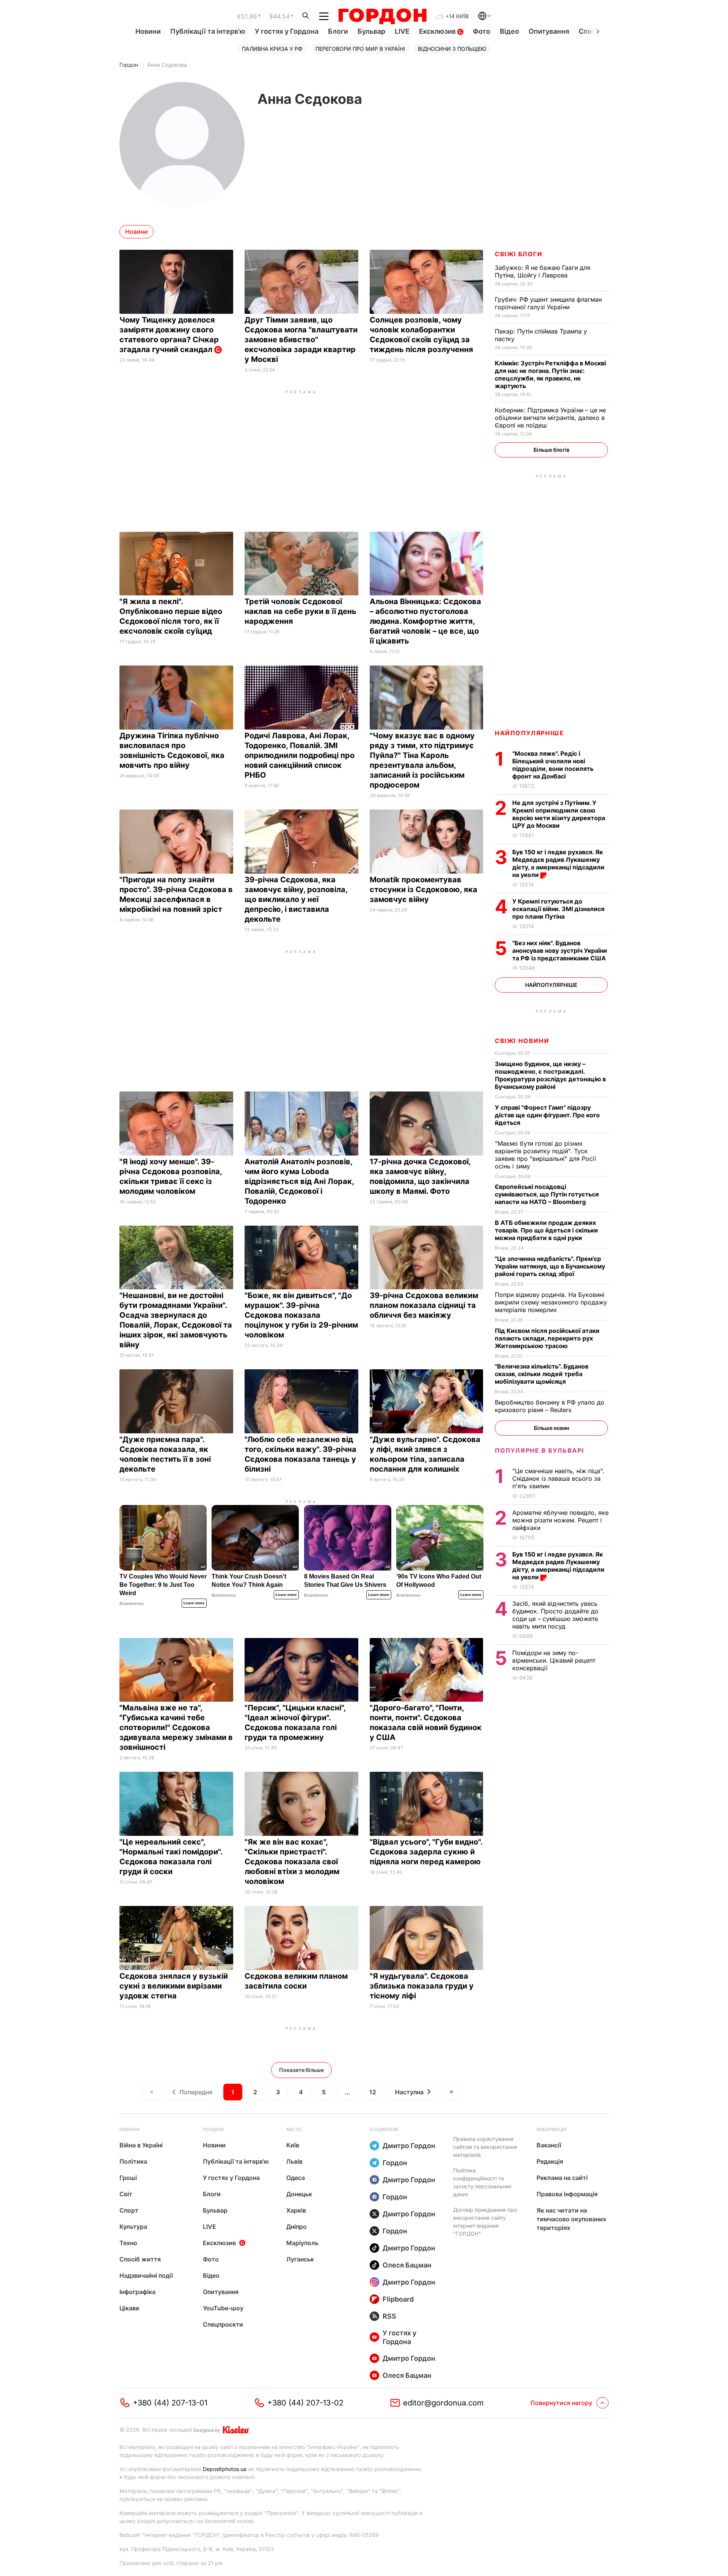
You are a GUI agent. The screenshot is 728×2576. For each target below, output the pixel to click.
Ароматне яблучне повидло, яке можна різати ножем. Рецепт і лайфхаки (560, 1520)
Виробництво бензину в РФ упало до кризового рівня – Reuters (550, 1406)
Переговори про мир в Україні (360, 49)
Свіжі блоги (519, 254)
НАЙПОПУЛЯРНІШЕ (529, 733)
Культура (133, 2227)
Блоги (338, 31)
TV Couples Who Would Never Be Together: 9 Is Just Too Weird (163, 1585)
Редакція (550, 2161)
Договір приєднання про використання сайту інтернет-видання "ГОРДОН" (485, 2222)
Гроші (128, 2178)
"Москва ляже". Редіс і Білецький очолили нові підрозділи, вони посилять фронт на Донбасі (553, 765)
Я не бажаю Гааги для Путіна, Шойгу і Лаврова (543, 271)
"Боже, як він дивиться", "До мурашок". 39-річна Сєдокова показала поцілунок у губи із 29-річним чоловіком (301, 1315)
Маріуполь (302, 2243)
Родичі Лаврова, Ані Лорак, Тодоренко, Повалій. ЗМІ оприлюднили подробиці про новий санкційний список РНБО (300, 755)
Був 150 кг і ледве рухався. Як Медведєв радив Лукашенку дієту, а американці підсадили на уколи (558, 863)
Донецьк (299, 2194)
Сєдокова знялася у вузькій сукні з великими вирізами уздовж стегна (174, 1986)
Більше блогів (551, 450)
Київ (293, 2145)
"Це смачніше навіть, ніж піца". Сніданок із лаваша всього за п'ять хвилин (558, 1478)
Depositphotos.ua (225, 2469)
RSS (389, 2316)
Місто (294, 2129)
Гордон (129, 65)
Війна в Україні (141, 2145)
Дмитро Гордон (409, 2146)
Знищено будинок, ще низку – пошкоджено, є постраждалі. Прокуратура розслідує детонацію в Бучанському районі (550, 1075)
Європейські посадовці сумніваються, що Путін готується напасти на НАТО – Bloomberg (547, 1194)
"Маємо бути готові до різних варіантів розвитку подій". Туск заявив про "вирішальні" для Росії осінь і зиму (545, 1155)
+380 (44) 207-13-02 (305, 2403)
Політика (133, 2161)
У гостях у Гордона (287, 31)
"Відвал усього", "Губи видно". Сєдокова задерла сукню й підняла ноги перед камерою (426, 1852)
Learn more (194, 1603)
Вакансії (549, 2145)
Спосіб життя (140, 2259)
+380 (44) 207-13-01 (170, 2403)
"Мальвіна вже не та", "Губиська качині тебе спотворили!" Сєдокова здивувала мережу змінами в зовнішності (176, 1727)
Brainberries (132, 1604)
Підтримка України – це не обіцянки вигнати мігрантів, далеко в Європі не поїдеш (550, 418)
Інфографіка (137, 2292)
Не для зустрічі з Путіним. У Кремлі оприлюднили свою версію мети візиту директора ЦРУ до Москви (559, 814)
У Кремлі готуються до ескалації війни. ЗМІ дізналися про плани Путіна (558, 909)
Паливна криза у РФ (272, 49)
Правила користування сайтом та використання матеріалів (485, 2147)
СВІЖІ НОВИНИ (522, 1041)
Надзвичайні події (146, 2275)
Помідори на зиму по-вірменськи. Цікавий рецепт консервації (554, 1660)
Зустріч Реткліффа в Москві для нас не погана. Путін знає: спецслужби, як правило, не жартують (550, 374)
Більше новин (551, 1428)
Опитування (549, 31)
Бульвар (371, 31)
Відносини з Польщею (452, 49)
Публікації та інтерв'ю (208, 31)
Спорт (129, 2210)
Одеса (296, 2178)
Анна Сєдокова (167, 65)
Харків (296, 2210)
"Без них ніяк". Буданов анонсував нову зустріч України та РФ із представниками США (560, 951)
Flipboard (398, 2299)
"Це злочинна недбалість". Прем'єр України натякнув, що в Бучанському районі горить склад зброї (550, 1266)
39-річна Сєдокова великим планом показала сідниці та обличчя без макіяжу (424, 1305)
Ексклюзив (438, 31)
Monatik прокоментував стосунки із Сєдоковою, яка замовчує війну (424, 889)
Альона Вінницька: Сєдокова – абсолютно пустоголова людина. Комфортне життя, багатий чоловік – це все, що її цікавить (425, 621)
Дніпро (297, 2227)
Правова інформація (567, 2194)
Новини (148, 31)
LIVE (402, 31)
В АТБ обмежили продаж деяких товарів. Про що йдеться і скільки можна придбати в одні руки (546, 1230)
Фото (482, 31)
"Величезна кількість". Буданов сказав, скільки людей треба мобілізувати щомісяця (542, 1374)
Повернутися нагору (561, 2403)
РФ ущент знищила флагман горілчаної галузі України (548, 303)
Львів (294, 2161)
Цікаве (129, 2308)
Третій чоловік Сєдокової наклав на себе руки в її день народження (300, 611)
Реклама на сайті (562, 2178)
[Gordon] (382, 16)
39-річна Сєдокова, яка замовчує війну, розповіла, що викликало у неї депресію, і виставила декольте (296, 899)
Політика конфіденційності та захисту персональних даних (482, 2182)
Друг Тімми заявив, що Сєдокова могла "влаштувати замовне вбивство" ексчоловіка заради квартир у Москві (301, 340)
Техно (128, 2243)
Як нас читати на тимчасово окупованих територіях (571, 2219)
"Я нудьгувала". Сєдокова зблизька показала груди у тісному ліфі (422, 1986)
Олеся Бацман (407, 2265)
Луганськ (300, 2259)
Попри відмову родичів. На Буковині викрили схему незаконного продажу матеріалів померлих (551, 1302)
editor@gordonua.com (443, 2403)
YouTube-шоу (223, 2308)
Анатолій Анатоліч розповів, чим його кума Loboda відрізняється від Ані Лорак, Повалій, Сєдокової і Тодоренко (299, 1181)
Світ (126, 2194)
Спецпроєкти (223, 2324)
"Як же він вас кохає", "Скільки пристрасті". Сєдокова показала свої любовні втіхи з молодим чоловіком (292, 1862)
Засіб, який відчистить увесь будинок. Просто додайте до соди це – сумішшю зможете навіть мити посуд (555, 1615)
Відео (509, 31)
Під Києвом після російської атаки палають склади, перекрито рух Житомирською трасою (547, 1338)
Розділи (213, 2129)
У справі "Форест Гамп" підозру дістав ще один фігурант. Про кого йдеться (547, 1115)
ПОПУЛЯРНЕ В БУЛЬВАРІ (539, 1450)
